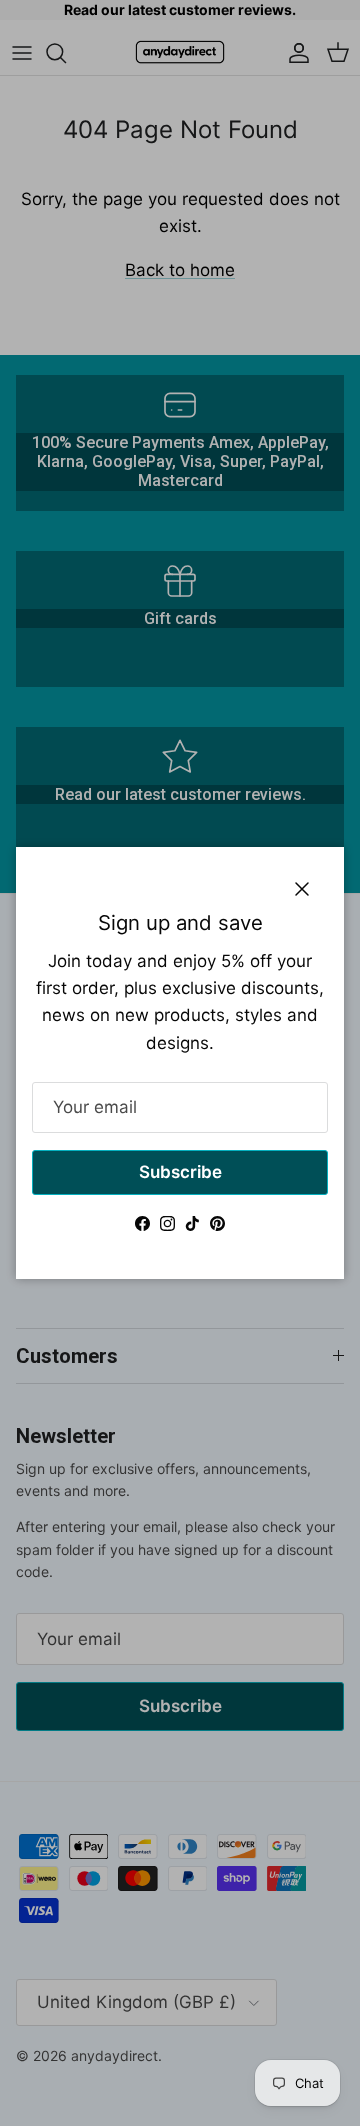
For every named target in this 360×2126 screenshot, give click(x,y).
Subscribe (180, 1172)
